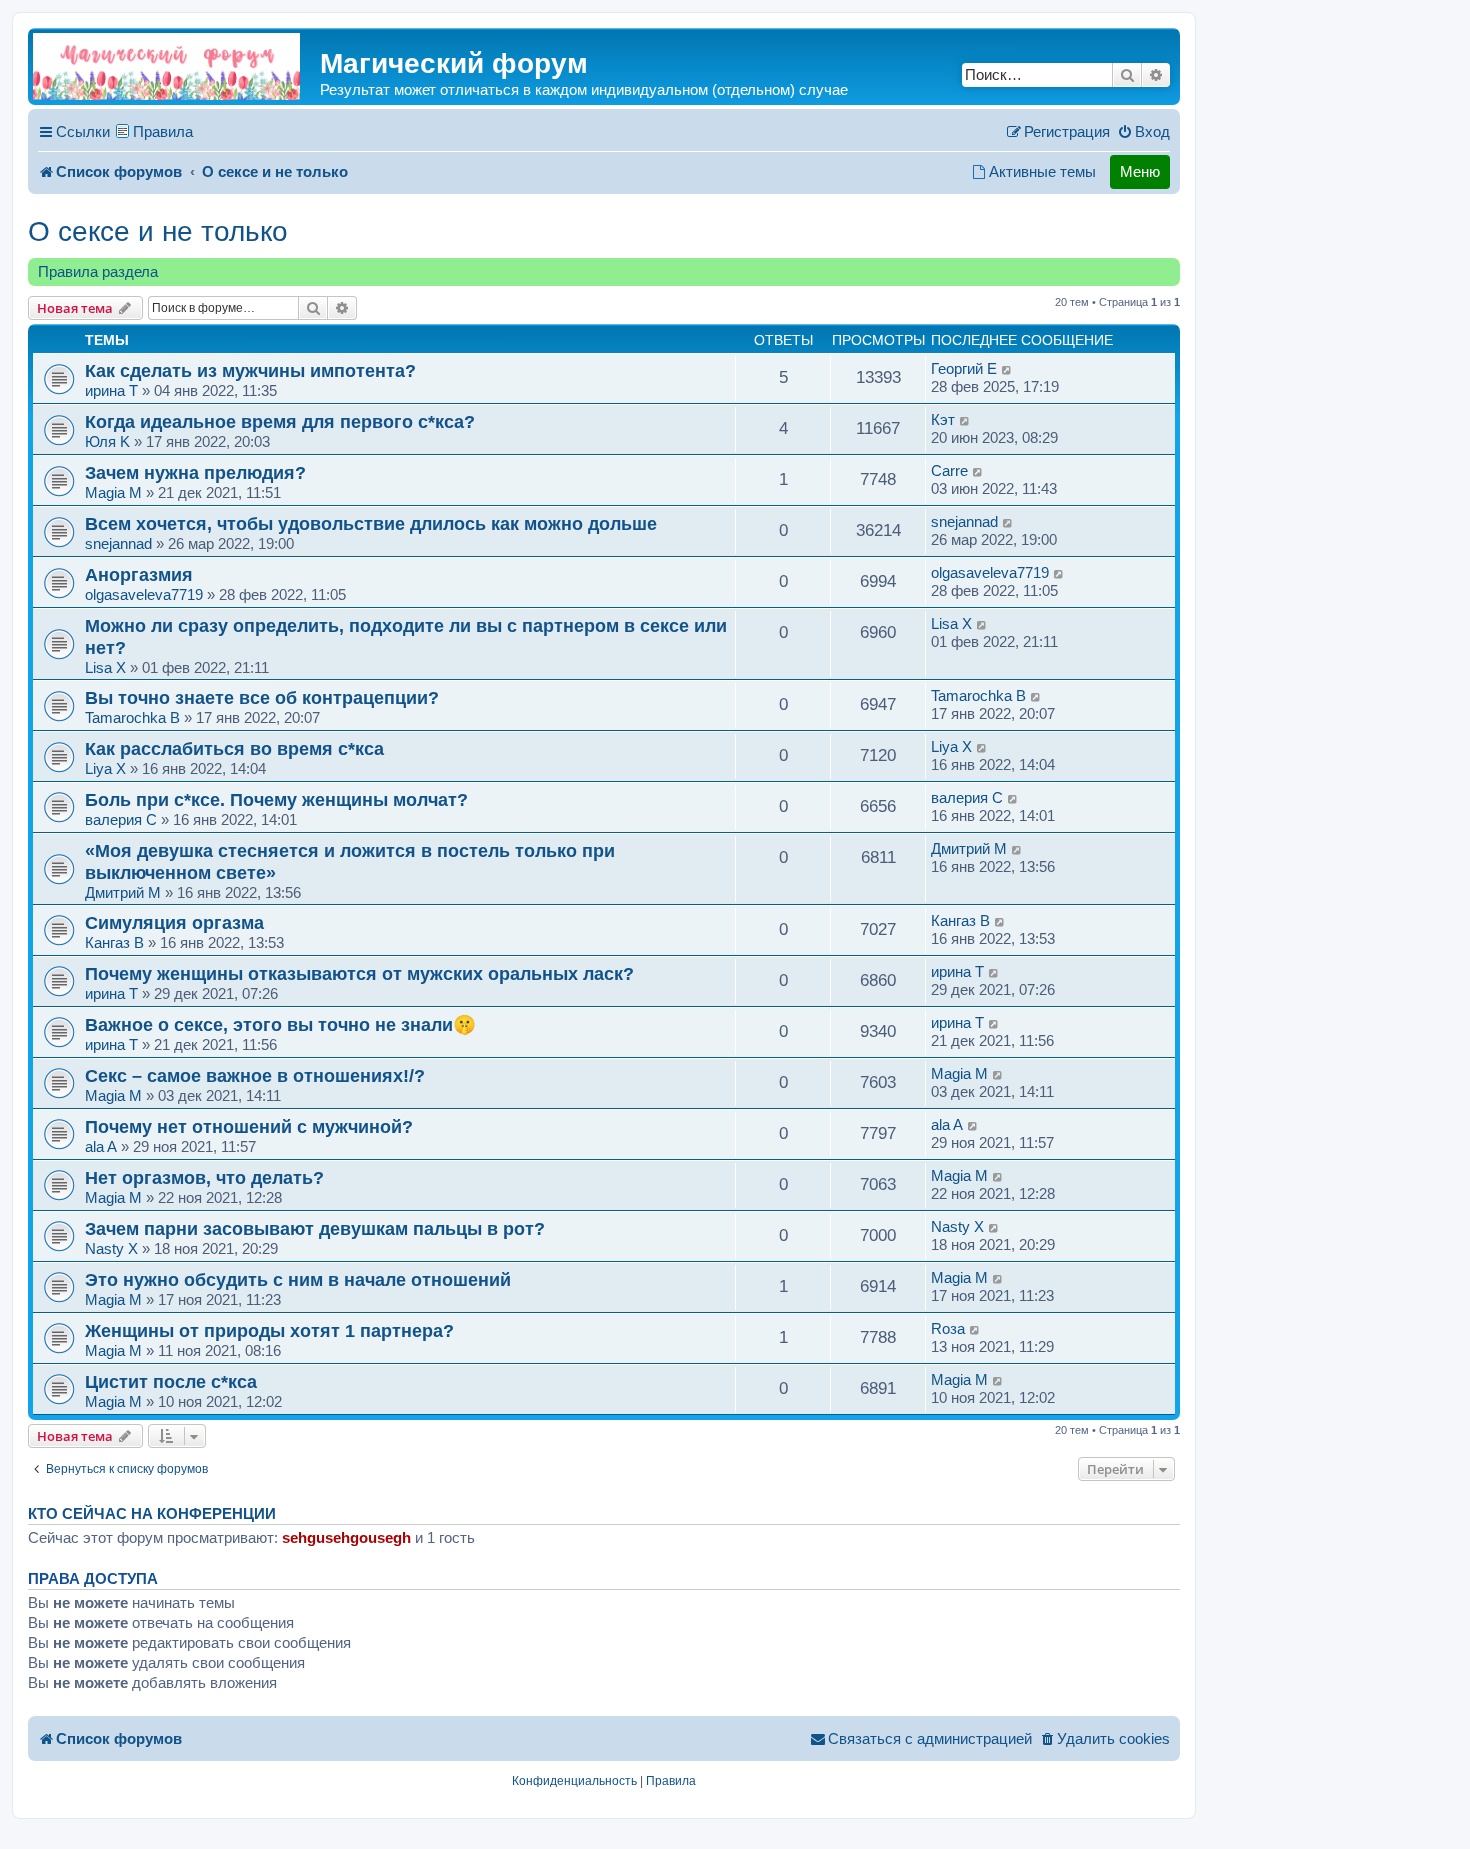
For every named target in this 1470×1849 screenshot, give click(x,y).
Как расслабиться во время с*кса (234, 748)
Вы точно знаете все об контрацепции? (262, 697)
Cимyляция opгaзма (174, 922)
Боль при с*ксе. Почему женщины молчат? (276, 799)
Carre (949, 470)
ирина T (111, 390)
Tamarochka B (132, 717)
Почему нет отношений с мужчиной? (249, 1126)
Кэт (943, 419)
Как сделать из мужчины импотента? (250, 370)
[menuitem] (1143, 132)
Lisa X (105, 667)
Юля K (107, 441)
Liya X (105, 768)
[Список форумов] (166, 66)
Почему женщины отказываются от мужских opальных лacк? (359, 973)
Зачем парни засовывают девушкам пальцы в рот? (315, 1228)
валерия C (121, 819)
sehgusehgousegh (346, 1537)
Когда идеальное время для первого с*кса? (280, 421)
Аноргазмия (139, 574)
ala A (101, 1146)
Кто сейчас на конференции (152, 1514)
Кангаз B (114, 942)
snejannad (118, 543)
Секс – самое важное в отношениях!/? (255, 1075)
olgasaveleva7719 (144, 594)
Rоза (948, 1328)
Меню (1140, 171)
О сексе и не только (158, 231)
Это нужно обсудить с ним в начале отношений (298, 1279)
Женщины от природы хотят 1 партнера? (269, 1330)
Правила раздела (98, 271)
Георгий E (964, 368)
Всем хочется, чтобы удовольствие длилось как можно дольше (371, 523)
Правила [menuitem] (163, 131)
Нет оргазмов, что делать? (204, 1177)
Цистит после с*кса (171, 1381)
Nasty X (111, 1248)
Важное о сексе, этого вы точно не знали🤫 (280, 1024)
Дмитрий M (123, 892)
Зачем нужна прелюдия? (195, 472)
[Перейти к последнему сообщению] (1007, 369)
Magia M (113, 492)
